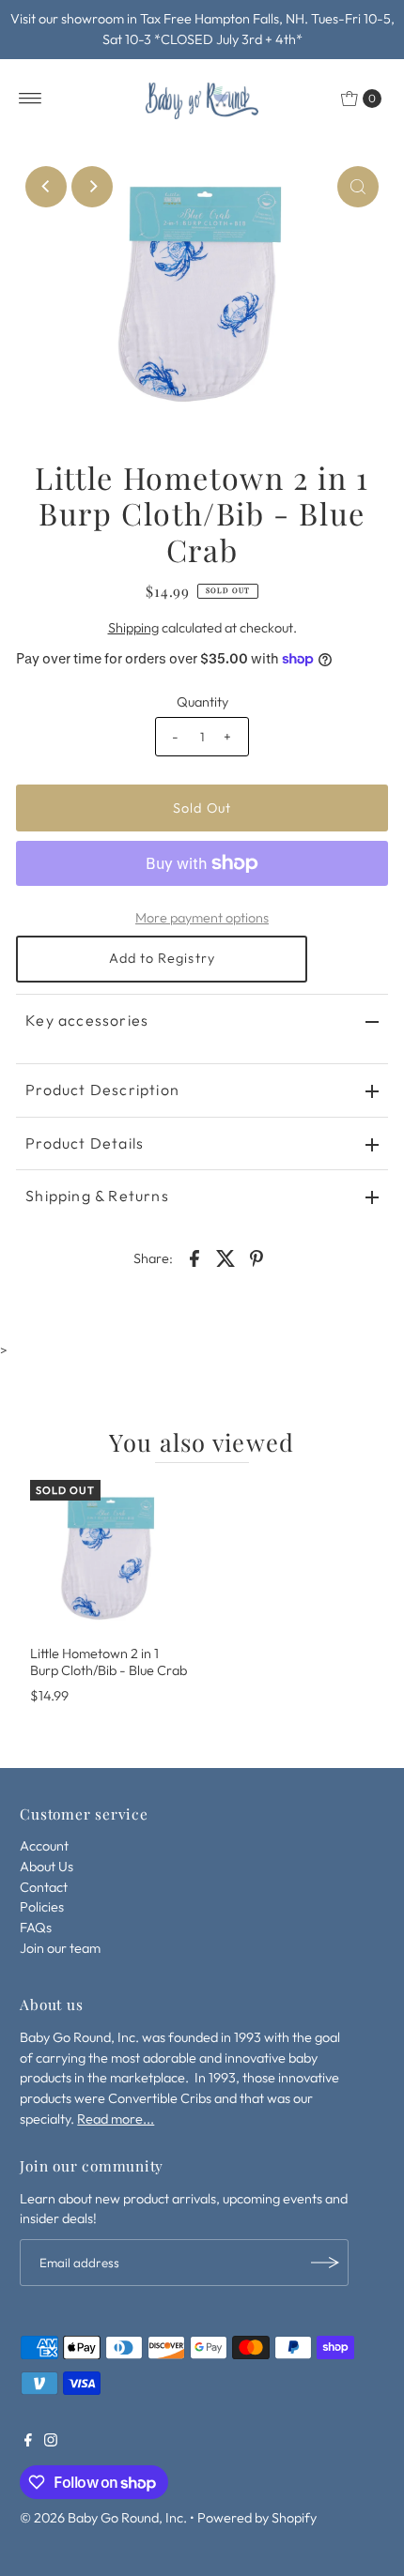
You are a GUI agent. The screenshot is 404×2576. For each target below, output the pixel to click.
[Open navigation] (31, 99)
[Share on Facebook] (194, 1257)
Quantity (202, 702)
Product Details (85, 1143)
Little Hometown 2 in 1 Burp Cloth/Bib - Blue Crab (109, 1661)
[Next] (92, 187)
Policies (42, 1907)
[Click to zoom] (358, 187)
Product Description (102, 1090)
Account (44, 1846)
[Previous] (46, 187)
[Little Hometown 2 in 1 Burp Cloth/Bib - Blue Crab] (109, 1559)
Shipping (133, 628)
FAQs (36, 1928)
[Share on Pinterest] (256, 1257)
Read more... (116, 2119)
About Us (47, 1867)
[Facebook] (28, 2442)
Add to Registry (162, 958)
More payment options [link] (202, 918)
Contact (44, 1887)
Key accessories (87, 1020)
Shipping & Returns (97, 1196)
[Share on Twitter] (225, 1257)
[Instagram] (51, 2442)
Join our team (60, 1948)
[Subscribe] (325, 2263)
